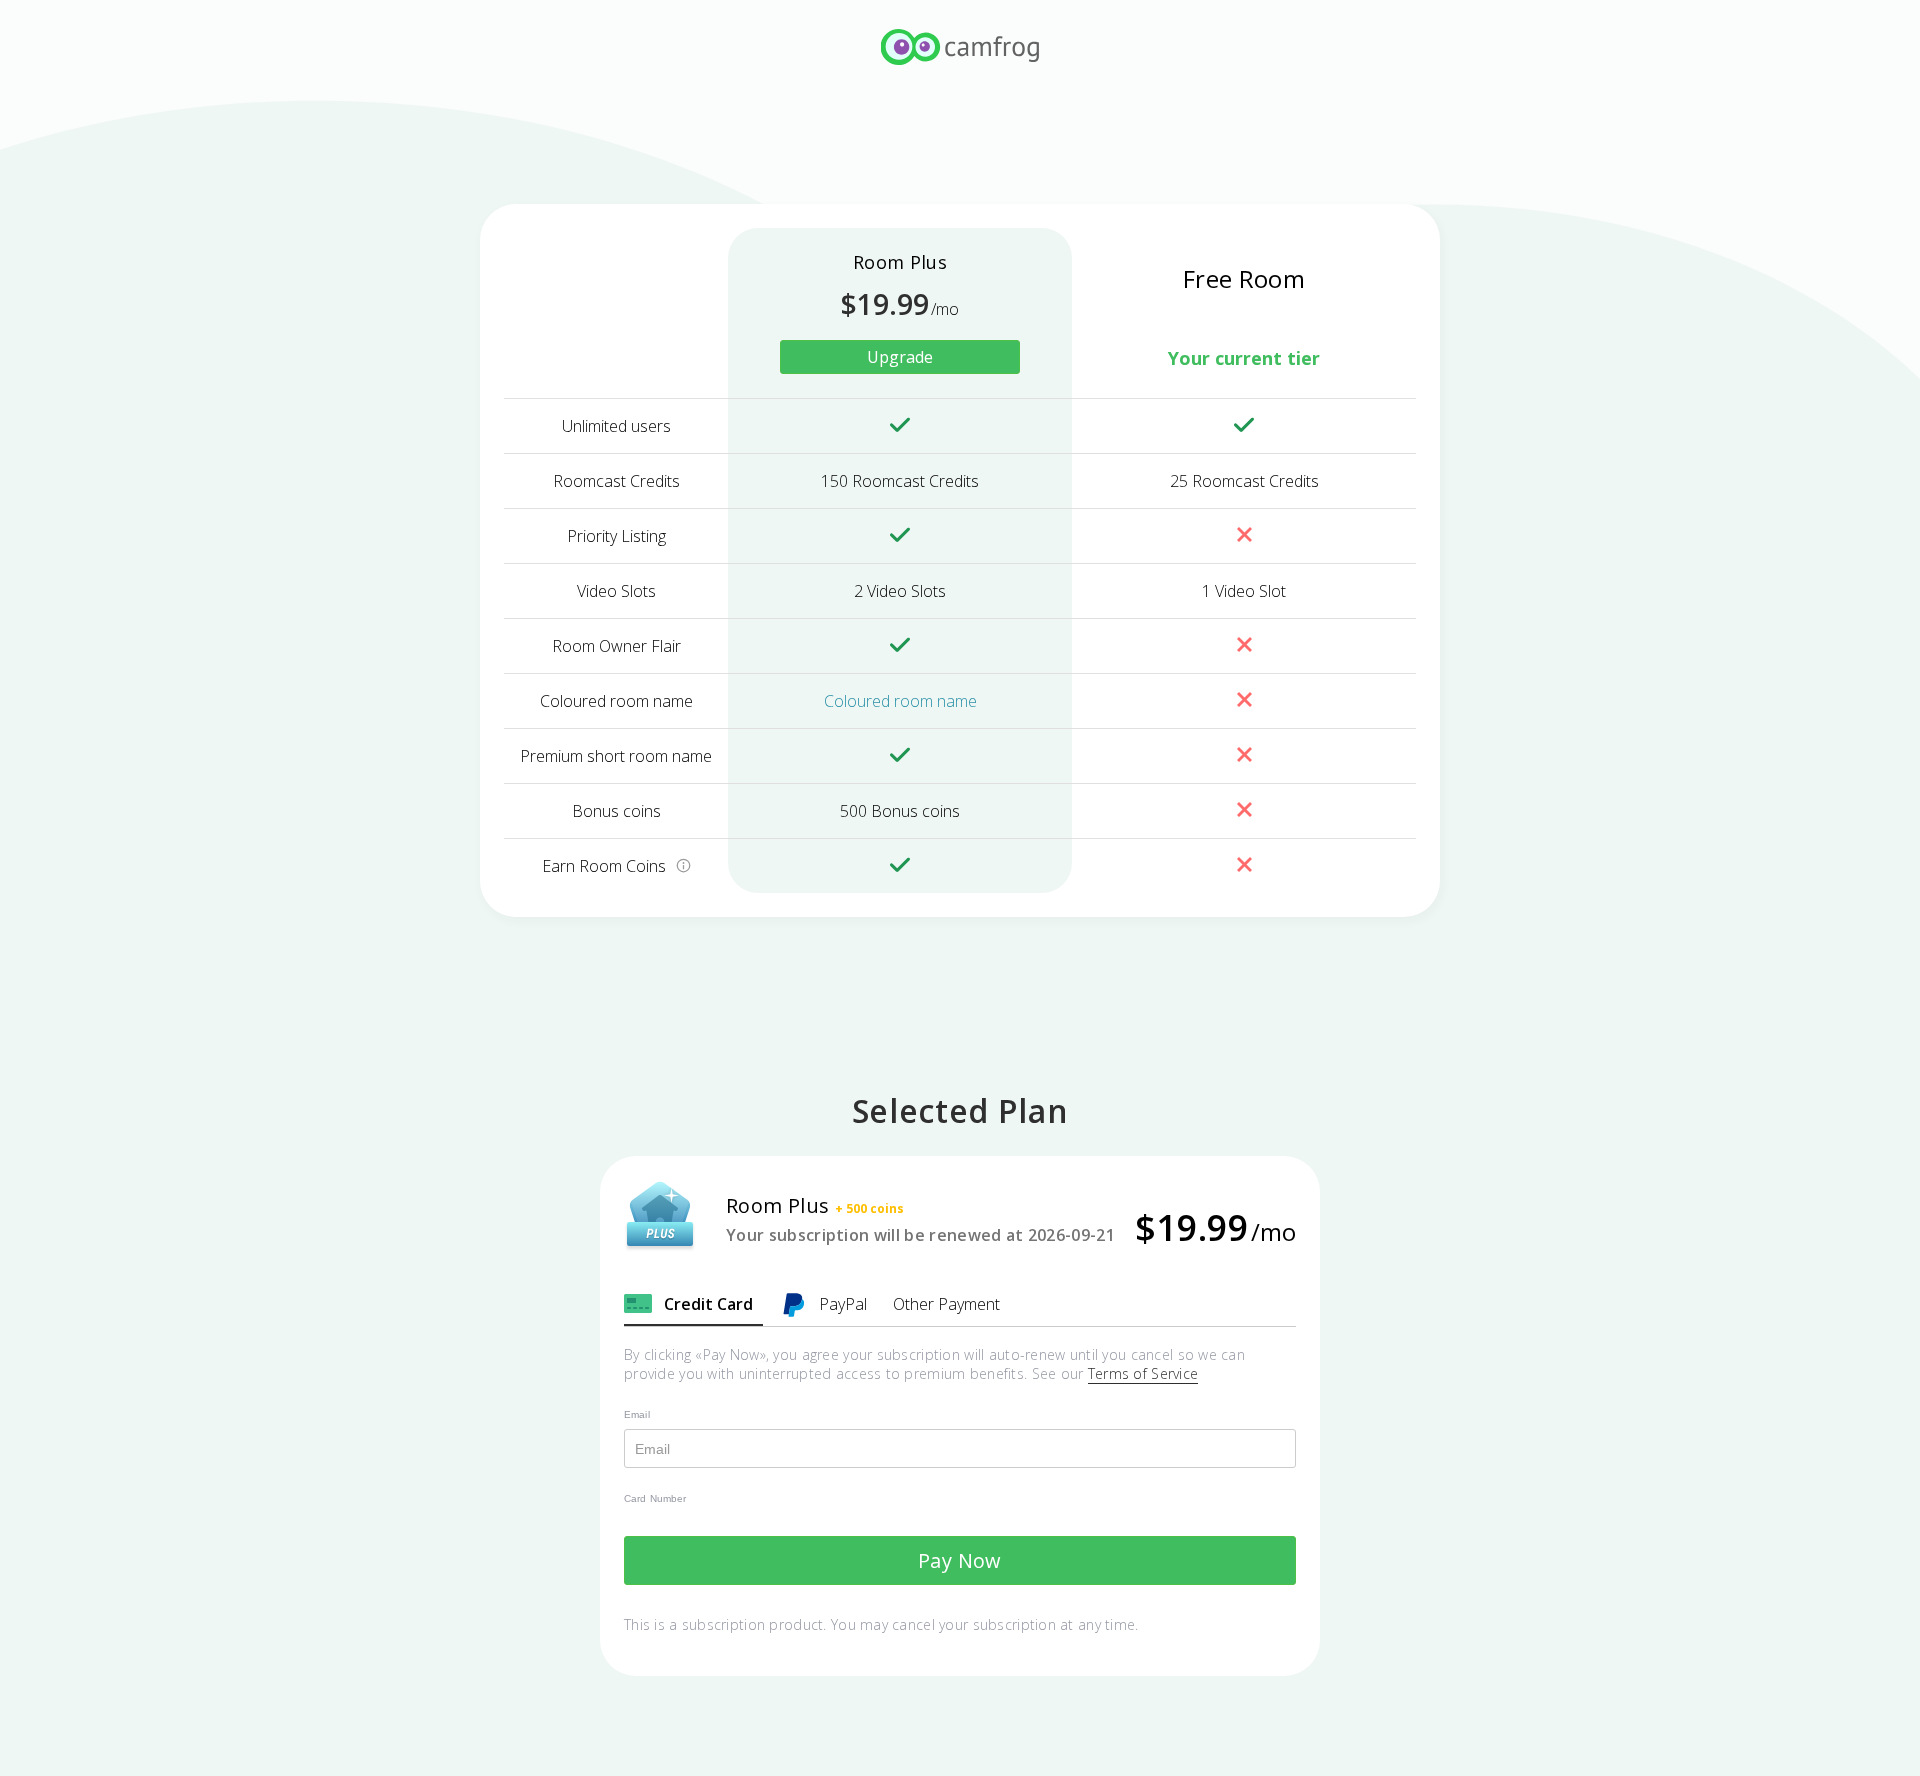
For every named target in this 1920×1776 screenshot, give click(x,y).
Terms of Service (1143, 1373)
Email (637, 1414)
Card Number (655, 1498)
